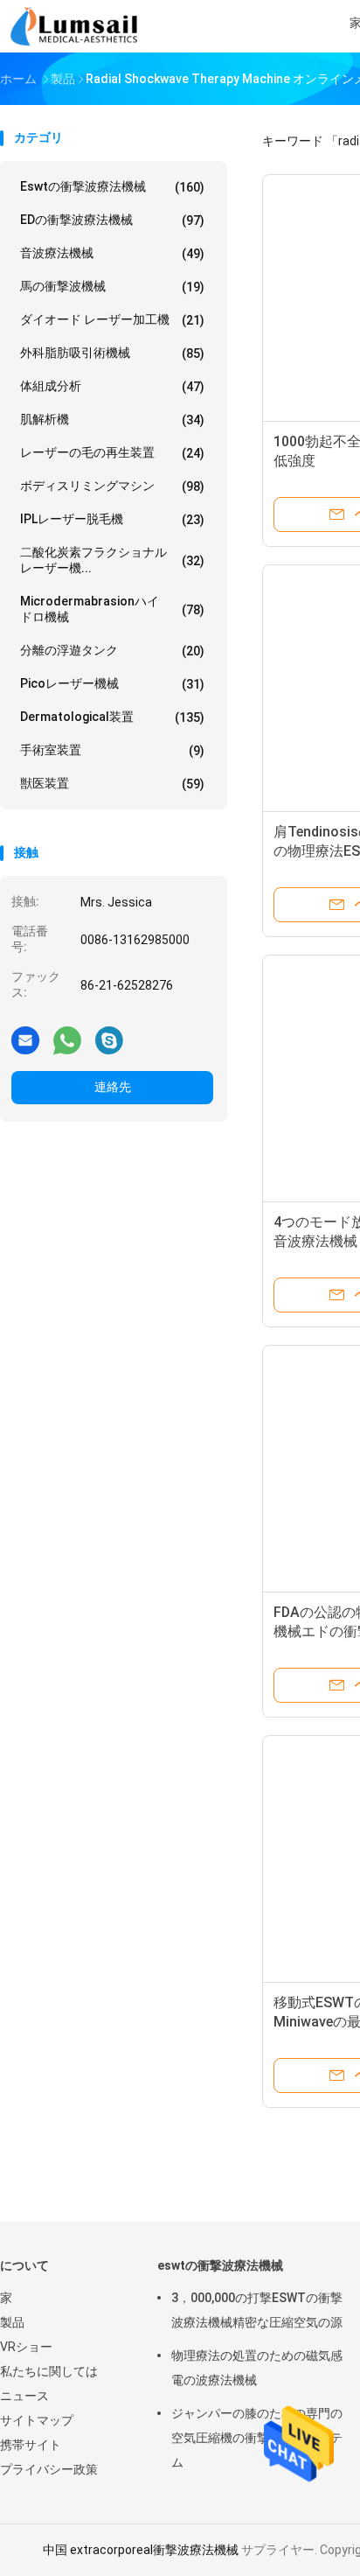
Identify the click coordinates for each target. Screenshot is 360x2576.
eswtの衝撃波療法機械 (112, 187)
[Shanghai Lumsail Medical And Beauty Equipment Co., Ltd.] (77, 26)
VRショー (26, 2347)
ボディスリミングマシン (112, 486)
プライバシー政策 (49, 2469)
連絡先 (113, 1087)
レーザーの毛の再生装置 (112, 453)
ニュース (24, 2396)
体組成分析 (112, 386)
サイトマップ (37, 2420)
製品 (12, 2322)
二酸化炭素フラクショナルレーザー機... (112, 560)
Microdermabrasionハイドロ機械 (112, 609)
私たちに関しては (49, 2371)
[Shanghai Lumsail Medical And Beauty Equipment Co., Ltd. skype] (109, 1039)
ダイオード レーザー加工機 (112, 320)
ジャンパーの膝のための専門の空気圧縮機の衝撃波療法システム (257, 2438)
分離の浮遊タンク (112, 651)
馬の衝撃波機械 (112, 287)
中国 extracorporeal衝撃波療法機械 (141, 2550)
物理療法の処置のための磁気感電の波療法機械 (257, 2368)
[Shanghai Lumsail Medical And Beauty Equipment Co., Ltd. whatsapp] (67, 1039)
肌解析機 (112, 420)
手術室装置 (112, 750)
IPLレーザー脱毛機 (112, 519)
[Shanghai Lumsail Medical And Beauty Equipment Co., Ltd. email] (25, 1039)
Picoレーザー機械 (112, 684)
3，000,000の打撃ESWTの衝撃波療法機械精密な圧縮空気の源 (257, 2310)
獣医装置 (112, 784)
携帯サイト (31, 2445)
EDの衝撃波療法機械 (112, 220)
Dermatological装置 (112, 717)
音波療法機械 (112, 253)
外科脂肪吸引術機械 (112, 353)
